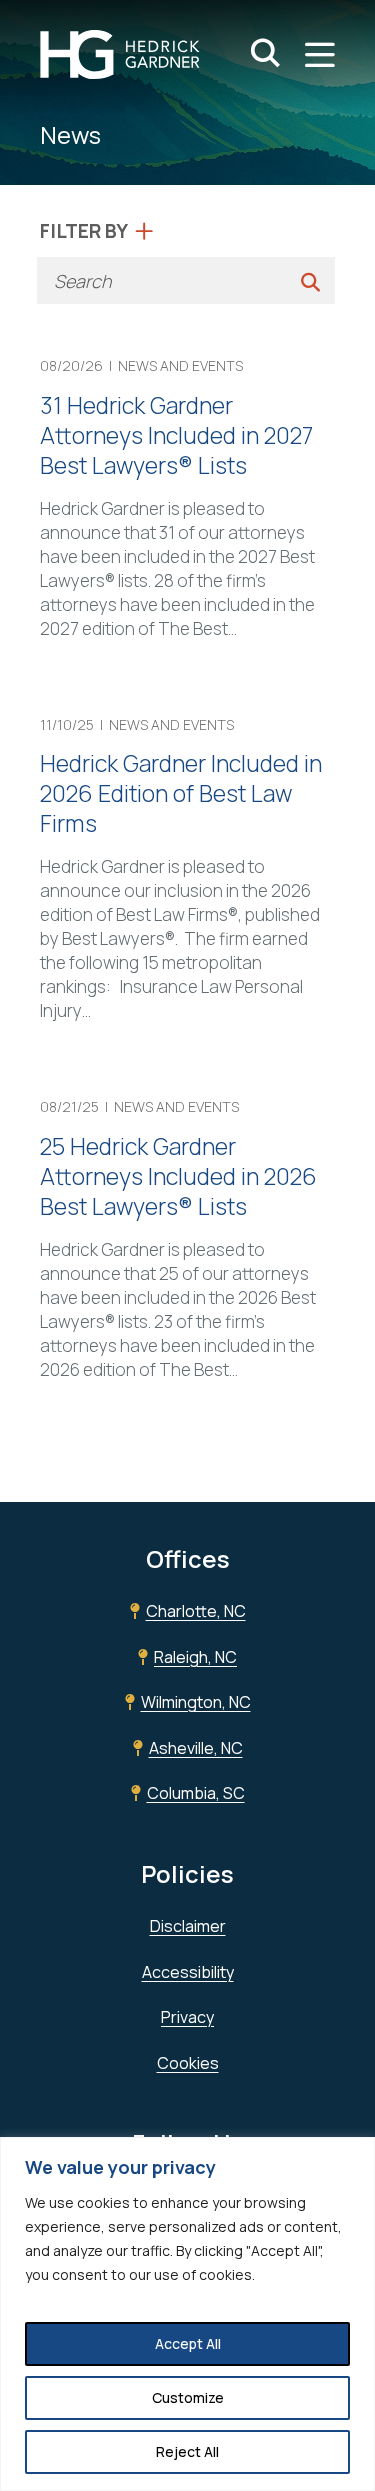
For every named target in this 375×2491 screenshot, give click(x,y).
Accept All (188, 2343)
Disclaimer (188, 1926)
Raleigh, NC (195, 1657)
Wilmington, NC (196, 1702)
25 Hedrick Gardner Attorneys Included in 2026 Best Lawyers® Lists (178, 1176)
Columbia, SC (196, 1793)
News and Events (180, 365)
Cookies (188, 2063)
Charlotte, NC (196, 1611)
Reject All (187, 2451)
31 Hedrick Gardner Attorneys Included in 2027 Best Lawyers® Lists (176, 435)
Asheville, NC (196, 1748)
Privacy (187, 2017)
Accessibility (188, 1972)
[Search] (310, 280)
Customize (188, 2397)
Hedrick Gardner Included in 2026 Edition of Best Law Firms (181, 793)
